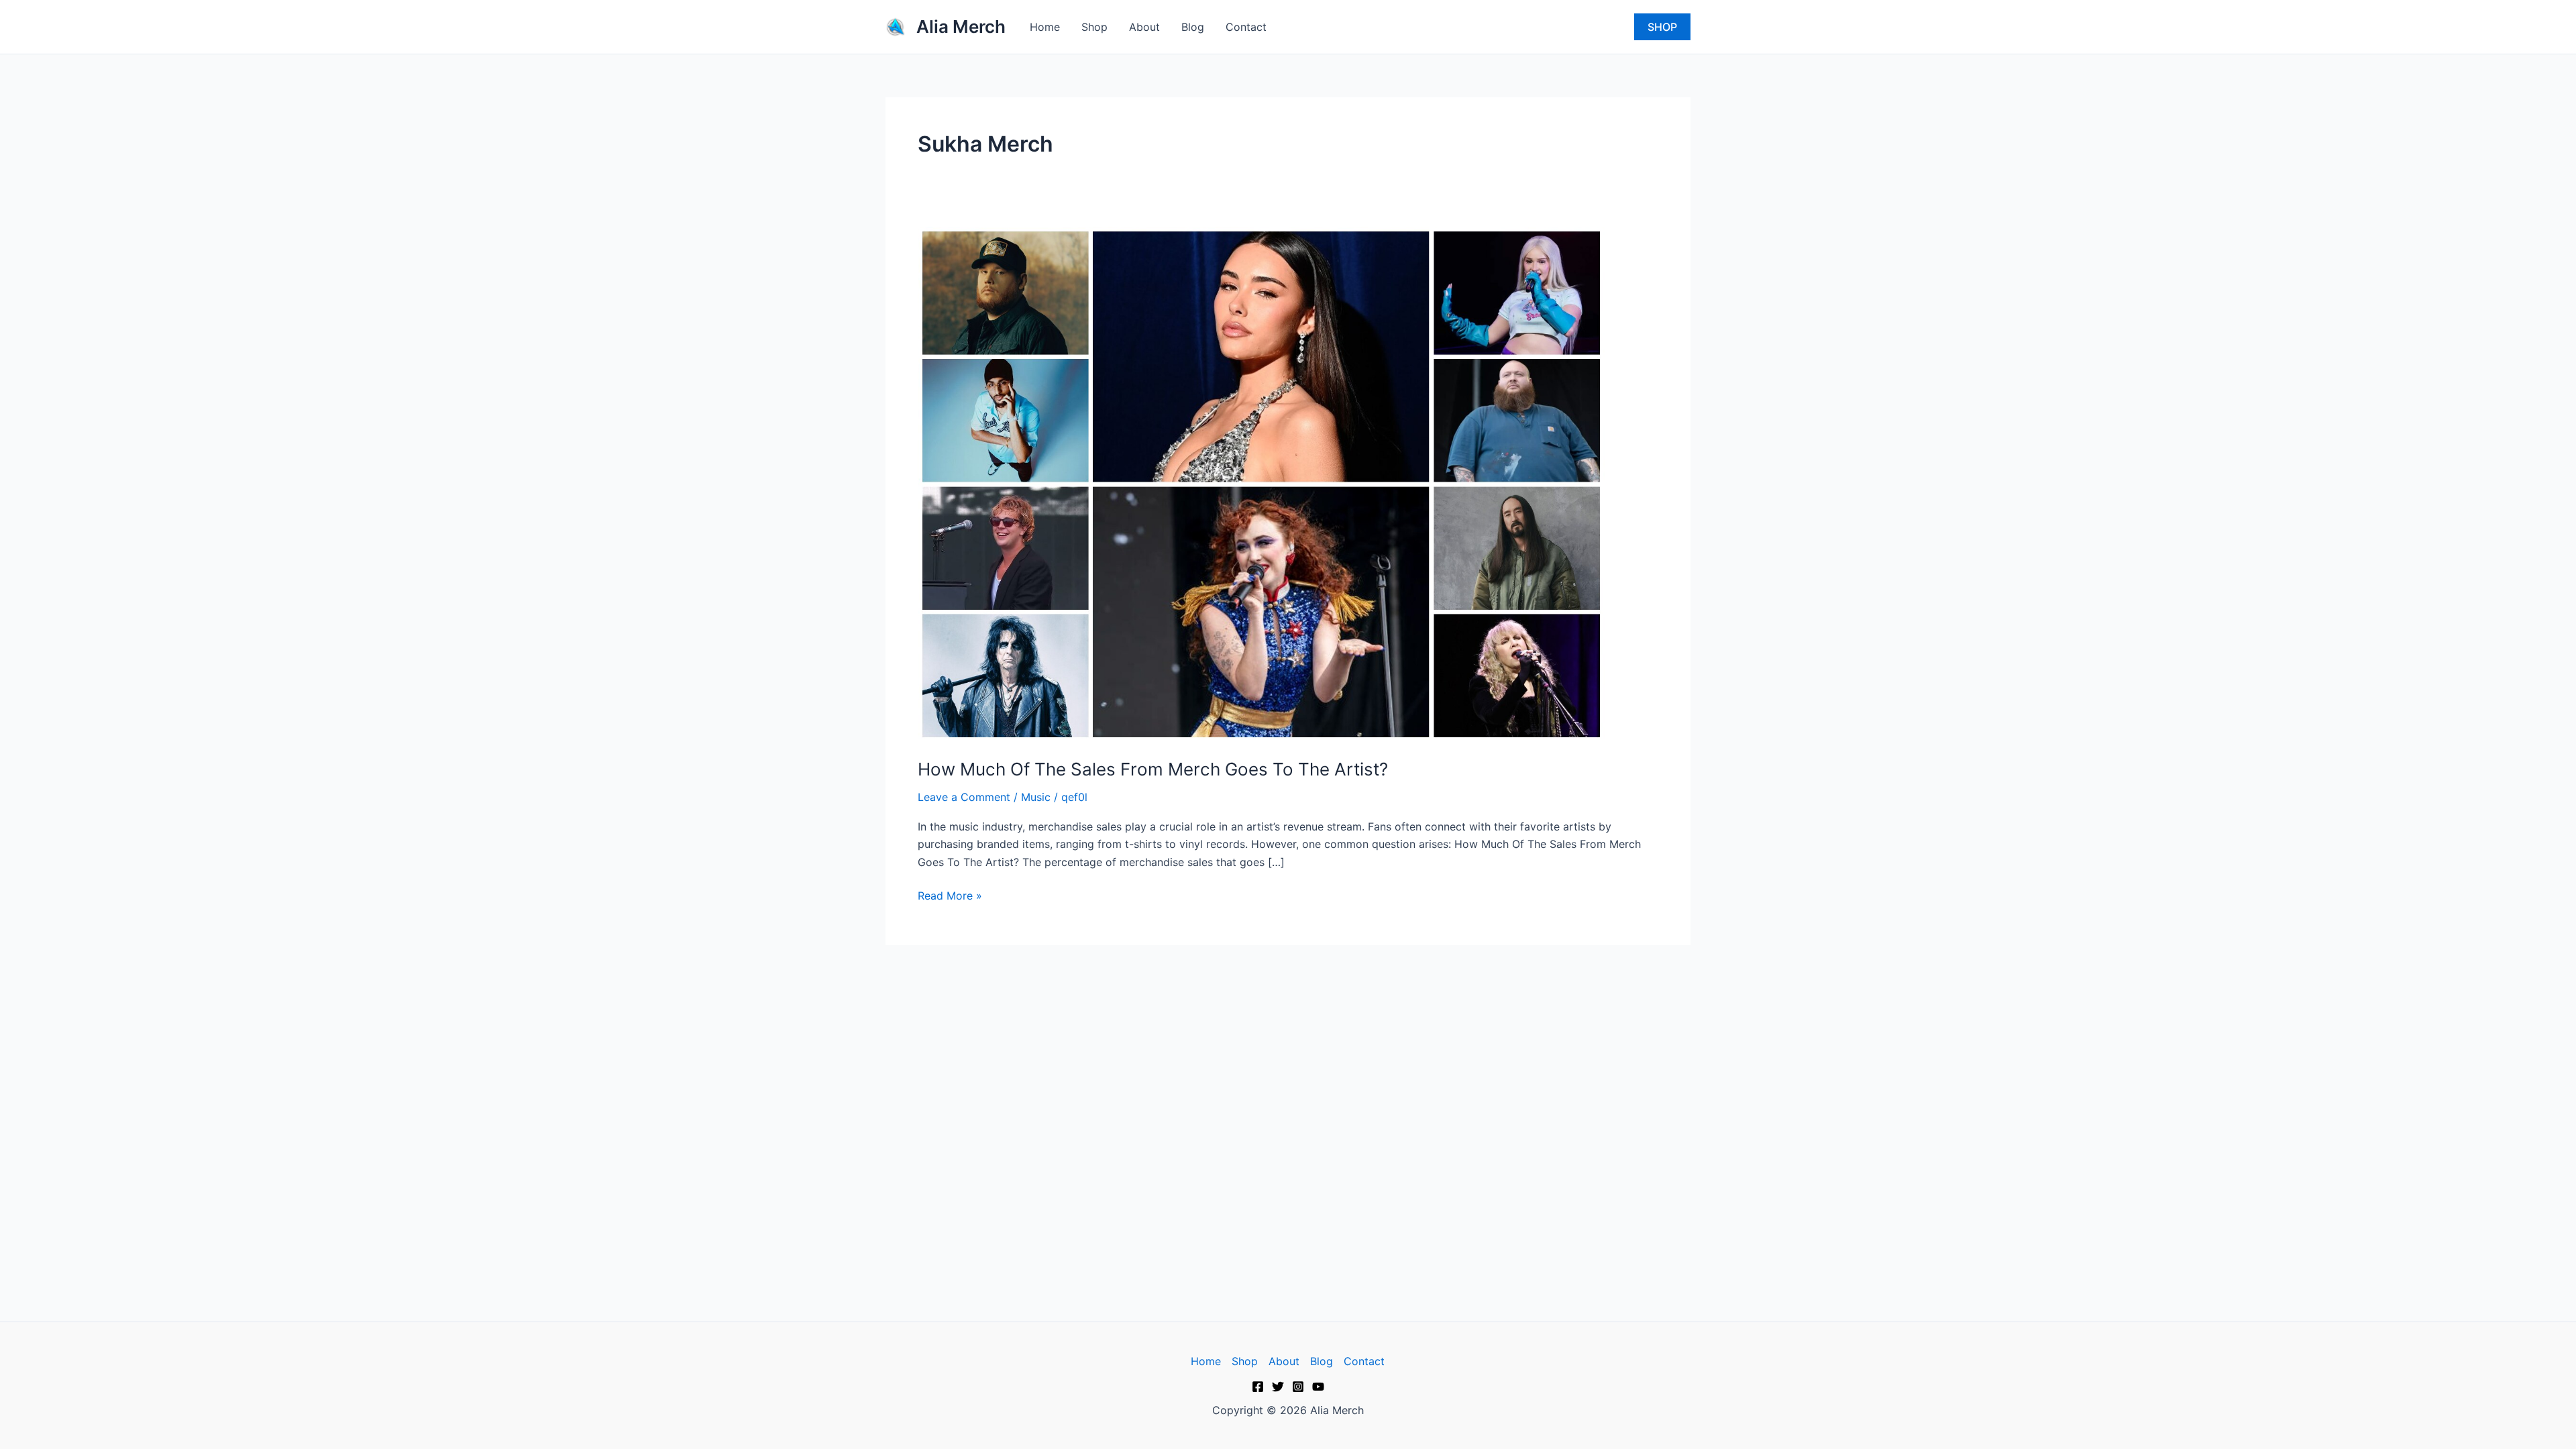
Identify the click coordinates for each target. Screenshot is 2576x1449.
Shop (1094, 27)
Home (1045, 27)
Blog (1193, 27)
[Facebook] (1258, 1387)
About (1144, 27)
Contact (1246, 27)
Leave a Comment (964, 797)
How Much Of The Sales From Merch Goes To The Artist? (1153, 769)
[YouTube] (1318, 1387)
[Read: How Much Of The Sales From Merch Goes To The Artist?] (1261, 483)
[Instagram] (1298, 1387)
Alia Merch (961, 26)
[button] (1662, 27)
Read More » (950, 895)
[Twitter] (1278, 1387)
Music (1036, 797)
